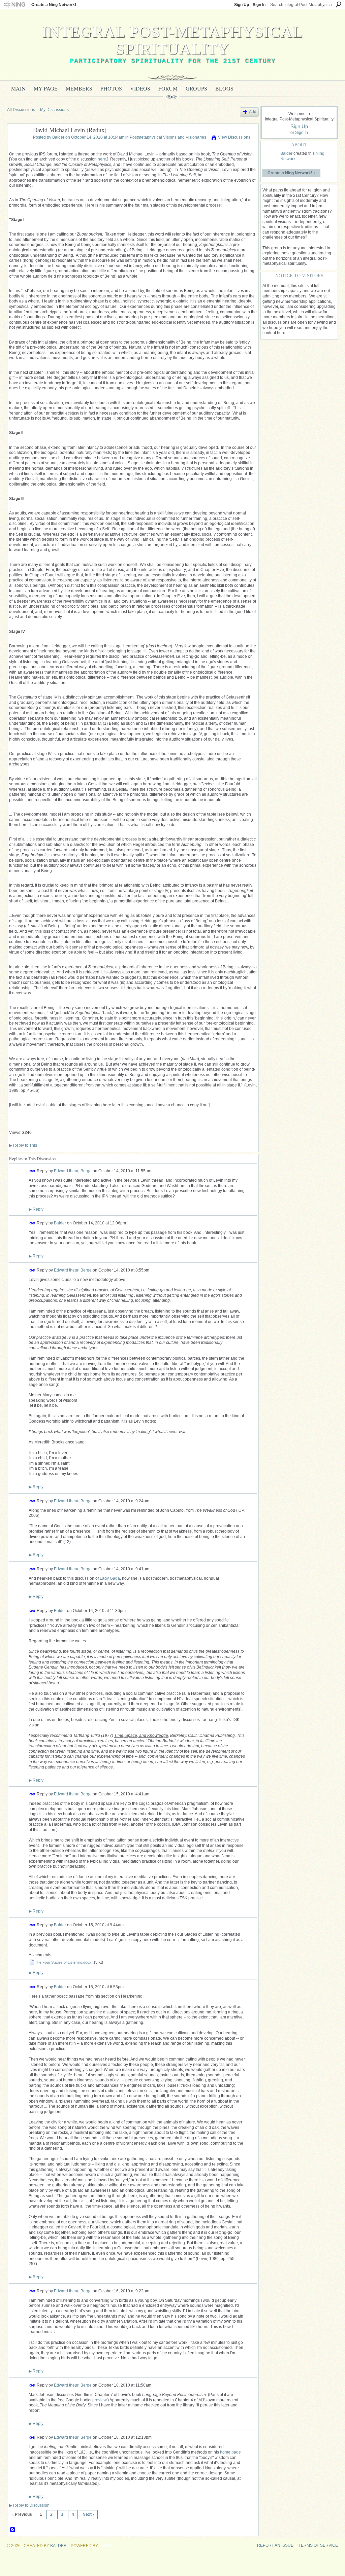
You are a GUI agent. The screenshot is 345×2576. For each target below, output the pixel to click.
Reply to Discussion (29, 2505)
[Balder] (18, 145)
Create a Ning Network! (54, 5)
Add (253, 112)
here (102, 159)
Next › (88, 2514)
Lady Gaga (110, 1578)
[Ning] (14, 5)
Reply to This (23, 1145)
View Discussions (234, 137)
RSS (13, 2530)
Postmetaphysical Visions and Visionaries (168, 137)
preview (99, 2400)
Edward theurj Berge (73, 1171)
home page (230, 2452)
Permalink (33, 1171)
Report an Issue (275, 2545)
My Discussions (54, 110)
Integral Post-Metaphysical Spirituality (172, 40)
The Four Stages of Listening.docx (63, 1962)
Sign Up (242, 5)
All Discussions (21, 110)
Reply (36, 1209)
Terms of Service (318, 2545)
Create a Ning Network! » (292, 173)
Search (339, 4)
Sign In (259, 5)
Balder (58, 137)
